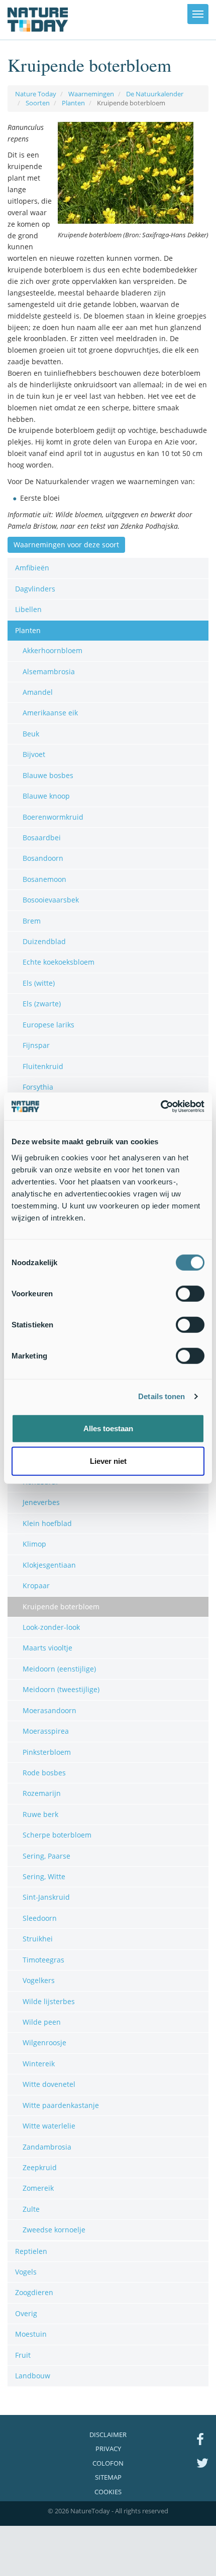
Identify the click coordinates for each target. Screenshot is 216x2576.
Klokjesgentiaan (49, 1565)
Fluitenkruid (43, 1066)
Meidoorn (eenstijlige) (59, 1669)
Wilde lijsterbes (49, 2001)
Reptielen (31, 2251)
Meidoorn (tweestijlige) (61, 1689)
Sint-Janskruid (46, 1897)
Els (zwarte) (42, 1004)
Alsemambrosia (49, 671)
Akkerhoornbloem (52, 650)
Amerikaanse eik (50, 713)
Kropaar (36, 1585)
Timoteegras (43, 1960)
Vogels (26, 2272)
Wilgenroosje (44, 2042)
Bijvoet (34, 754)
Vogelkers (39, 1980)
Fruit (23, 2355)
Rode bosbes (44, 1773)
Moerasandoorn (49, 1710)
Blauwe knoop (46, 796)
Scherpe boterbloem (57, 1835)
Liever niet (108, 1461)
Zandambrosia (47, 2147)
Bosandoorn (43, 858)
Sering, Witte (44, 1876)
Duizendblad (44, 941)
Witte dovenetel (49, 2084)
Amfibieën (32, 568)
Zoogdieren (34, 2292)
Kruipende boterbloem (61, 1607)
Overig (26, 2313)
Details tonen (161, 1396)
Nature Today (36, 94)
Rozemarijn (42, 1793)
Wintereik (39, 2064)
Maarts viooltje (47, 1648)
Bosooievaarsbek (51, 900)
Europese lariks (48, 1025)
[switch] (190, 1293)
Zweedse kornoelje (54, 2230)
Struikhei (38, 1939)
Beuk (31, 734)
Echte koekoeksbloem (59, 962)
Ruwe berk (40, 1814)
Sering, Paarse (46, 1856)
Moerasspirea (46, 1731)
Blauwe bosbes (48, 775)
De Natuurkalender (155, 94)
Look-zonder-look (51, 1627)
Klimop (34, 1544)
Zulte (31, 2209)
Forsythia (38, 1087)
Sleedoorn (40, 1918)
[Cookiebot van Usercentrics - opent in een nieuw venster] (160, 1106)
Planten (73, 103)
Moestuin (31, 2334)
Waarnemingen (91, 94)
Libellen (28, 609)
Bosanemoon (44, 879)
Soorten (38, 103)
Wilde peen (42, 2022)
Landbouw (33, 2376)
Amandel (38, 692)
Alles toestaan (108, 1428)
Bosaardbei (42, 838)
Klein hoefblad (47, 1523)
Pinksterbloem (47, 1752)
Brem (32, 921)
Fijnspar (36, 1045)
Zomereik (38, 2188)
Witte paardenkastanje (61, 2105)
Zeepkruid (40, 2167)
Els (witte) (39, 983)
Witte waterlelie (49, 2126)
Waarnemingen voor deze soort (66, 545)
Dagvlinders (35, 589)
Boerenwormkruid (53, 817)
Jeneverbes (41, 1502)
